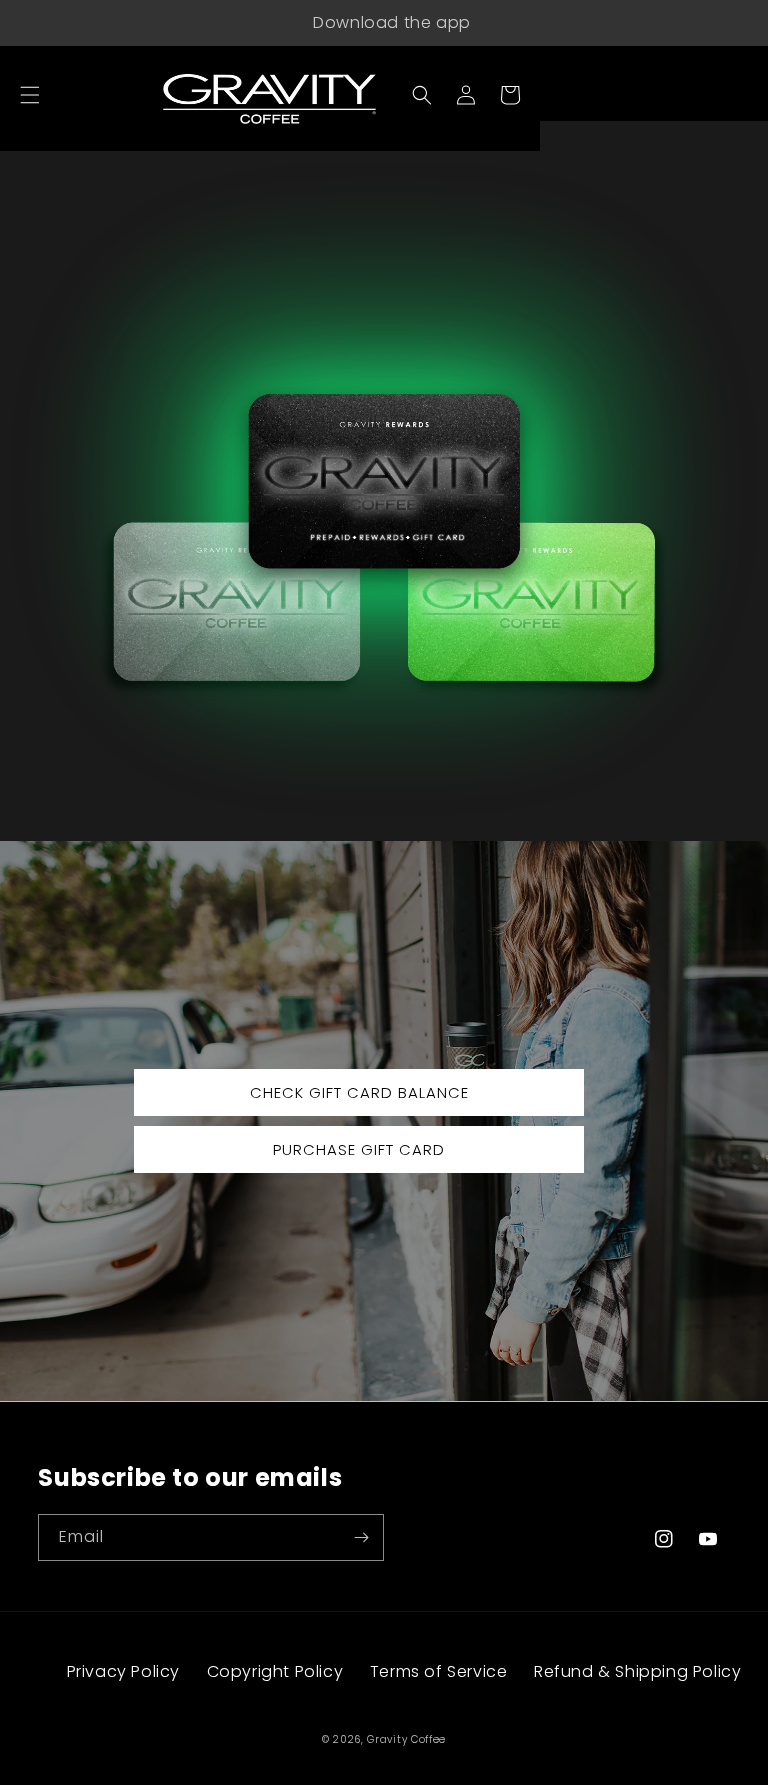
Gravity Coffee (406, 1739)
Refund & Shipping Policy (637, 1671)
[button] (30, 95)
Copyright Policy (275, 1671)
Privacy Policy (123, 1671)
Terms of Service (439, 1671)
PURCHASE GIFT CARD (359, 1149)
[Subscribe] (361, 1537)
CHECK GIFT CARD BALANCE (359, 1092)
